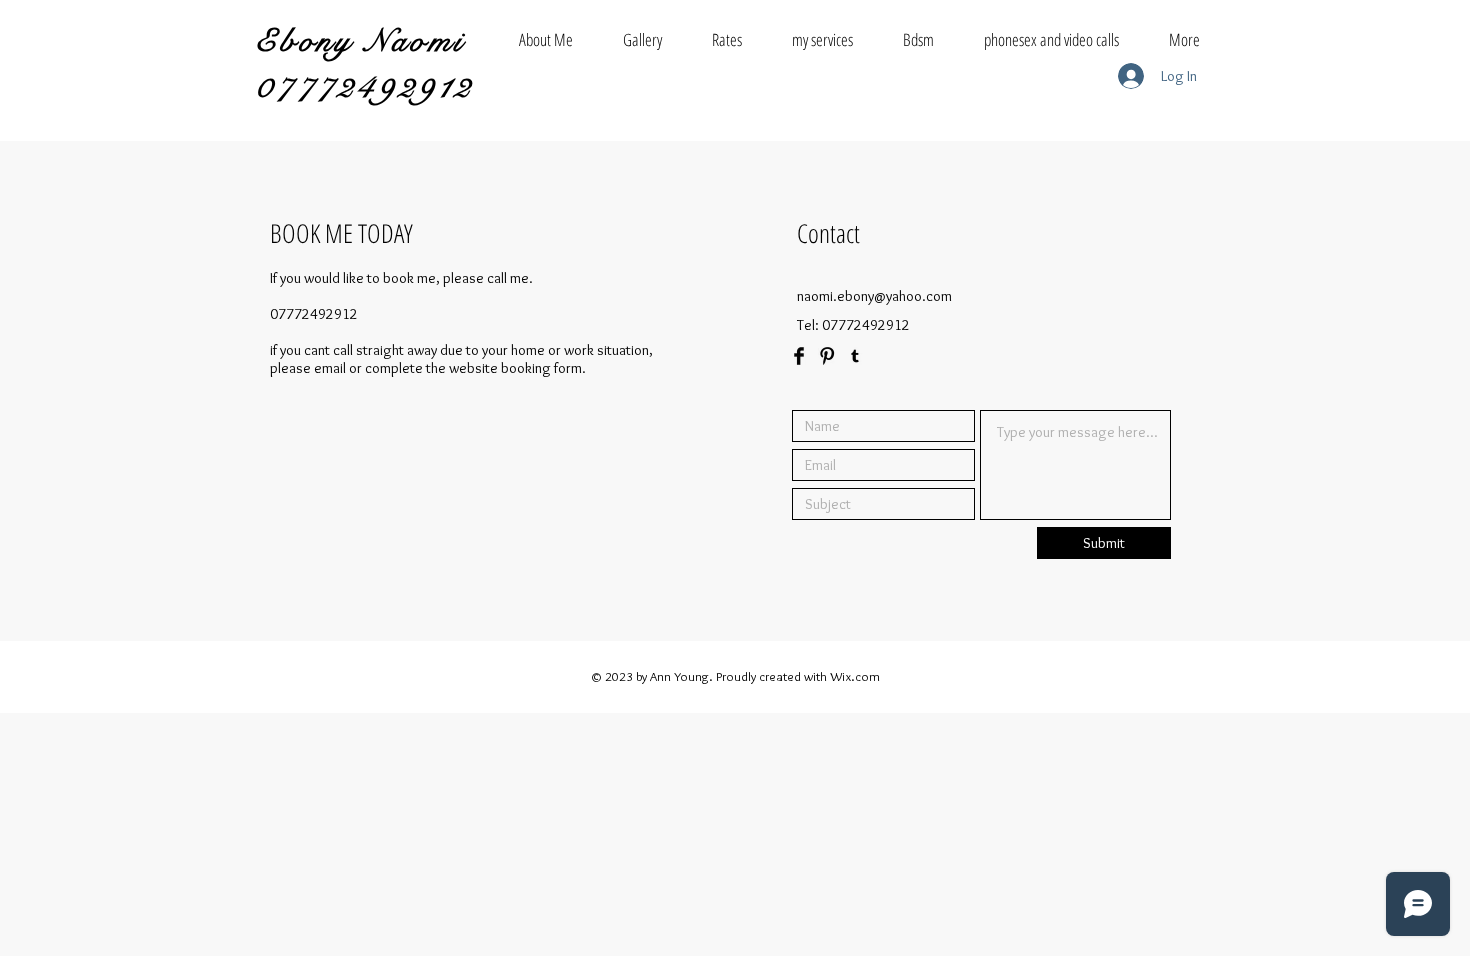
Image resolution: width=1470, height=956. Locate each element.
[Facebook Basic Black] (799, 356)
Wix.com (855, 676)
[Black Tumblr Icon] (855, 356)
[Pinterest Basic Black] (827, 356)
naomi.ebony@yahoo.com (874, 296)
